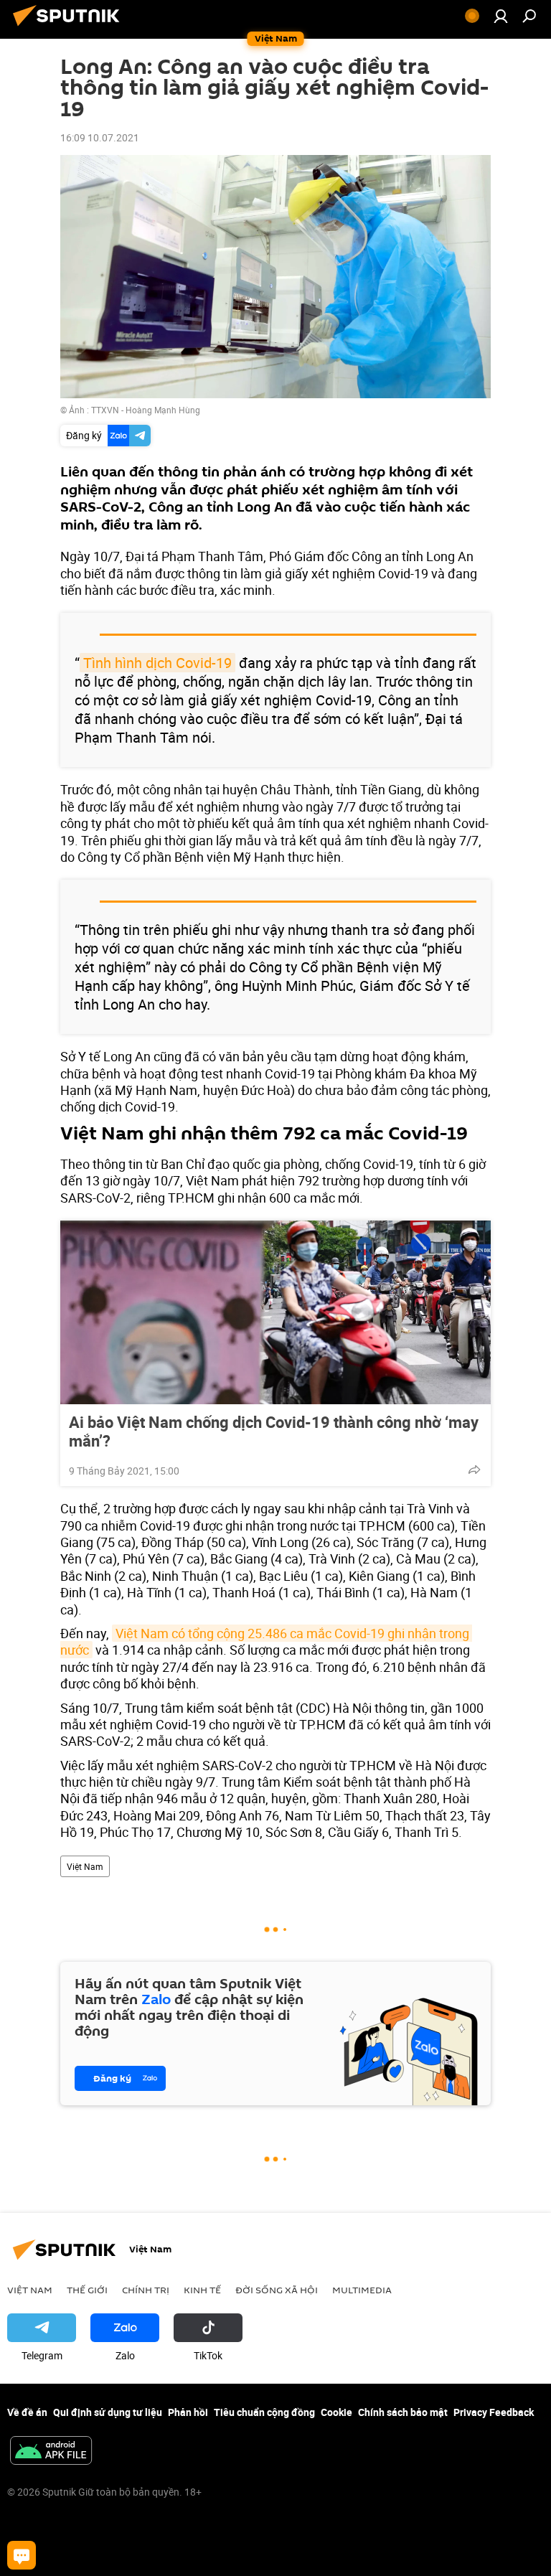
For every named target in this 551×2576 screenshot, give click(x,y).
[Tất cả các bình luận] (22, 2555)
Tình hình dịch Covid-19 (157, 663)
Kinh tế (202, 2290)
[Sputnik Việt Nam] (70, 28)
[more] (474, 1470)
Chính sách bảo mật (403, 2412)
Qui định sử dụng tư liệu (108, 2412)
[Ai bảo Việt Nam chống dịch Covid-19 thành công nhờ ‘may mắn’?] (275, 1312)
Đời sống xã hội (277, 2290)
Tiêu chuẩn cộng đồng (264, 2412)
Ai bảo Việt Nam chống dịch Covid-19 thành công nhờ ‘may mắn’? (274, 1432)
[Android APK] (51, 2452)
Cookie (336, 2412)
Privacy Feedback (494, 2412)
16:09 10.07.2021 (100, 137)
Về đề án (27, 2412)
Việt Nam (85, 1866)
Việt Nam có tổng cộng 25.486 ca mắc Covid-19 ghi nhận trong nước (266, 1641)
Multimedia (362, 2290)
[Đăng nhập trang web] (501, 16)
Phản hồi (188, 2412)
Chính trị (146, 2290)
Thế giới (87, 2290)
